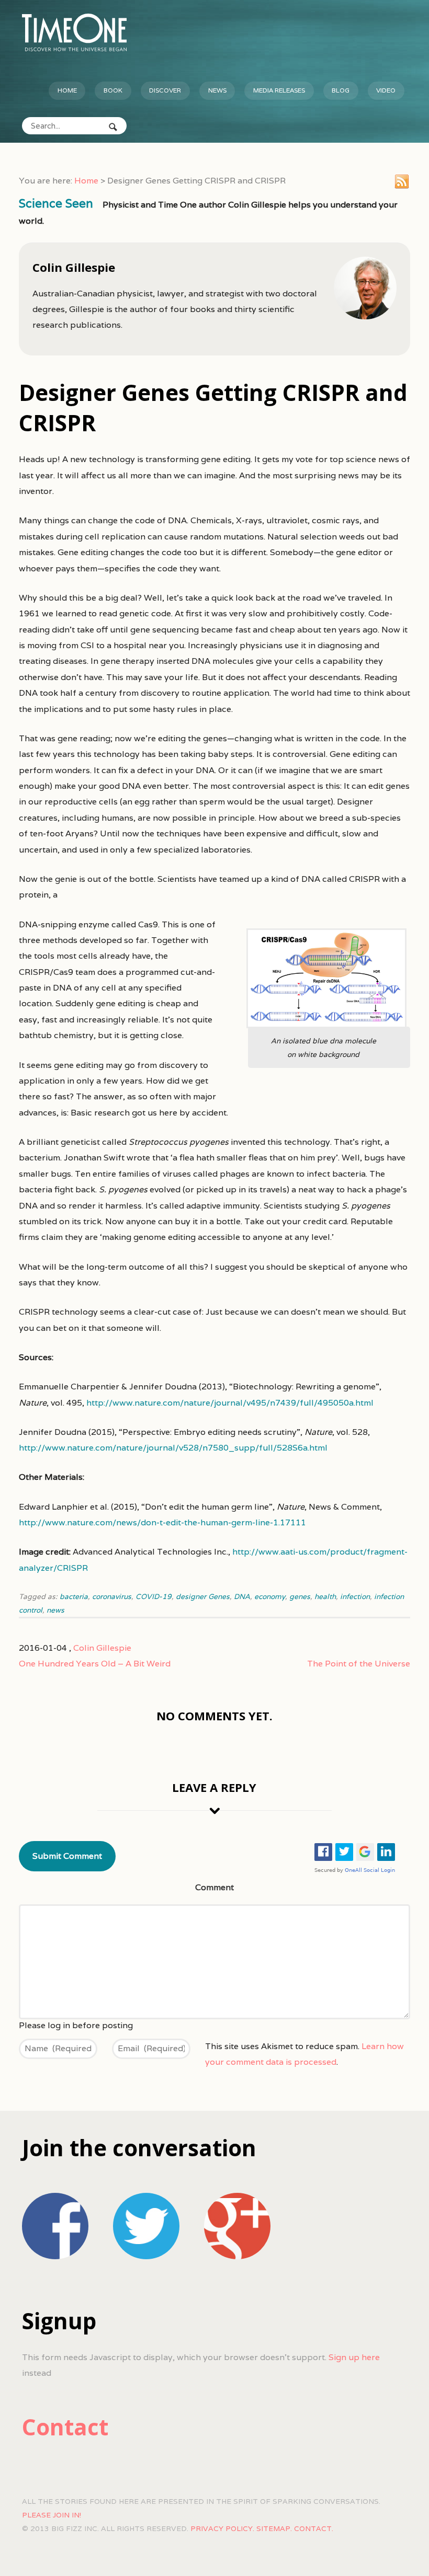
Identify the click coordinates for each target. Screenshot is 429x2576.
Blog (341, 90)
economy (270, 1596)
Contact (65, 2427)
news (55, 1610)
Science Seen (56, 203)
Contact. (314, 2528)
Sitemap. (274, 2528)
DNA (242, 1596)
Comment (214, 1887)
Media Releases (279, 90)
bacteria (74, 1596)
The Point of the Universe (359, 1664)
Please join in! (52, 2515)
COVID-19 (154, 1596)
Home (67, 90)
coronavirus (112, 1596)
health (325, 1596)
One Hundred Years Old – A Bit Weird (95, 1664)
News (217, 90)
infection (355, 1596)
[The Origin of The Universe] (74, 32)
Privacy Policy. (222, 2528)
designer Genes (203, 1596)
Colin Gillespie (102, 1648)
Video (386, 90)
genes (300, 1596)
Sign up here (354, 2357)
